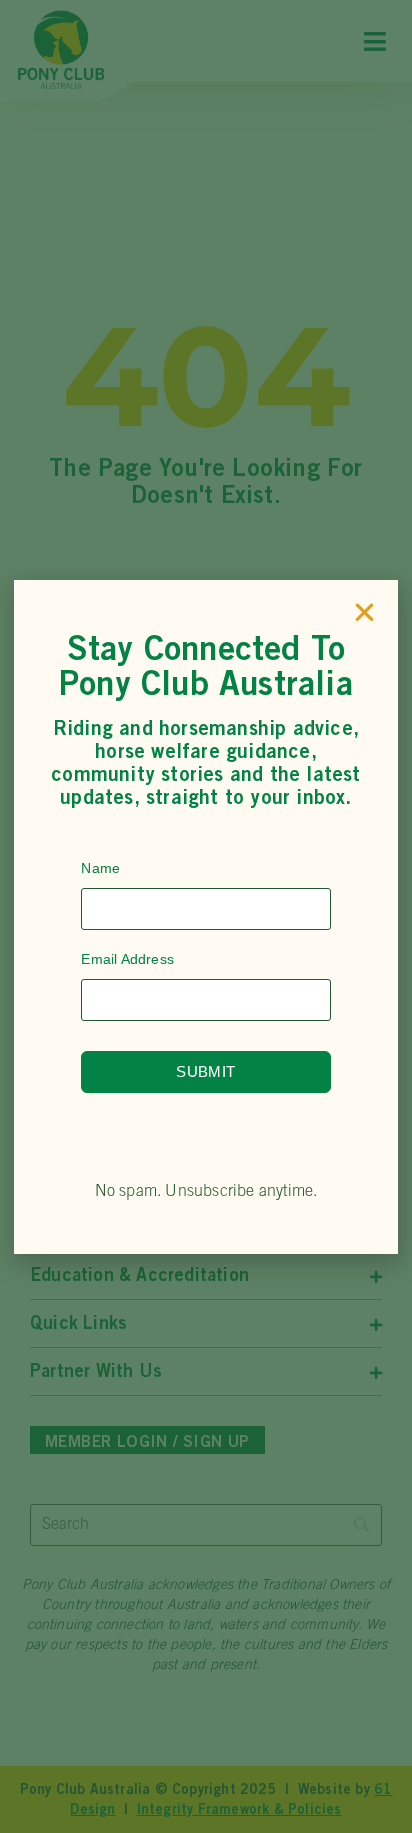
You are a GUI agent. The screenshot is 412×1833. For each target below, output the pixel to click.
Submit (205, 1071)
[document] (206, 916)
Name (100, 868)
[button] (364, 612)
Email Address (127, 959)
